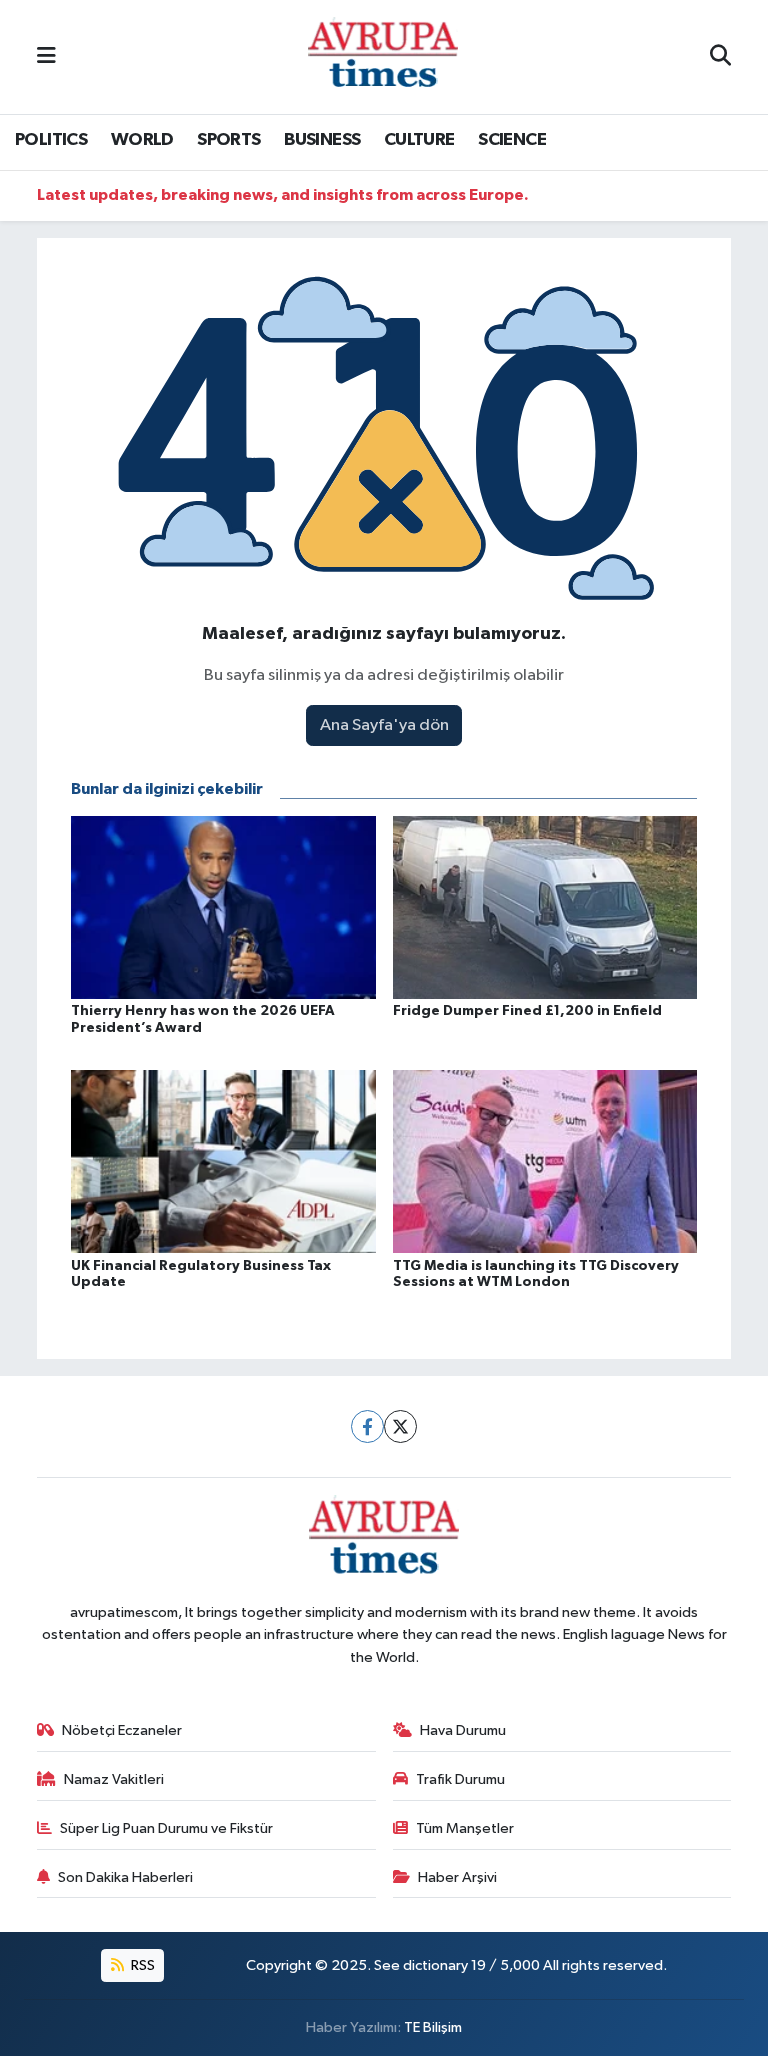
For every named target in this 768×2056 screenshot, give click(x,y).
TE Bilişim (433, 2027)
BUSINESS (322, 140)
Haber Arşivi (457, 1877)
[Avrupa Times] (383, 56)
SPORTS (228, 140)
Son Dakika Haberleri (125, 1877)
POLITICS (51, 140)
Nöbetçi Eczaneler (122, 1730)
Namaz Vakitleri (114, 1779)
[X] (400, 1426)
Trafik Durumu (460, 1779)
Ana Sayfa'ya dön (384, 725)
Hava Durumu (463, 1730)
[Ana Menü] (46, 56)
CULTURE (419, 140)
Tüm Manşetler (465, 1828)
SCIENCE (512, 140)
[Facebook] (367, 1426)
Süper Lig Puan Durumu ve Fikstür (166, 1828)
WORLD (142, 140)
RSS (141, 1965)
